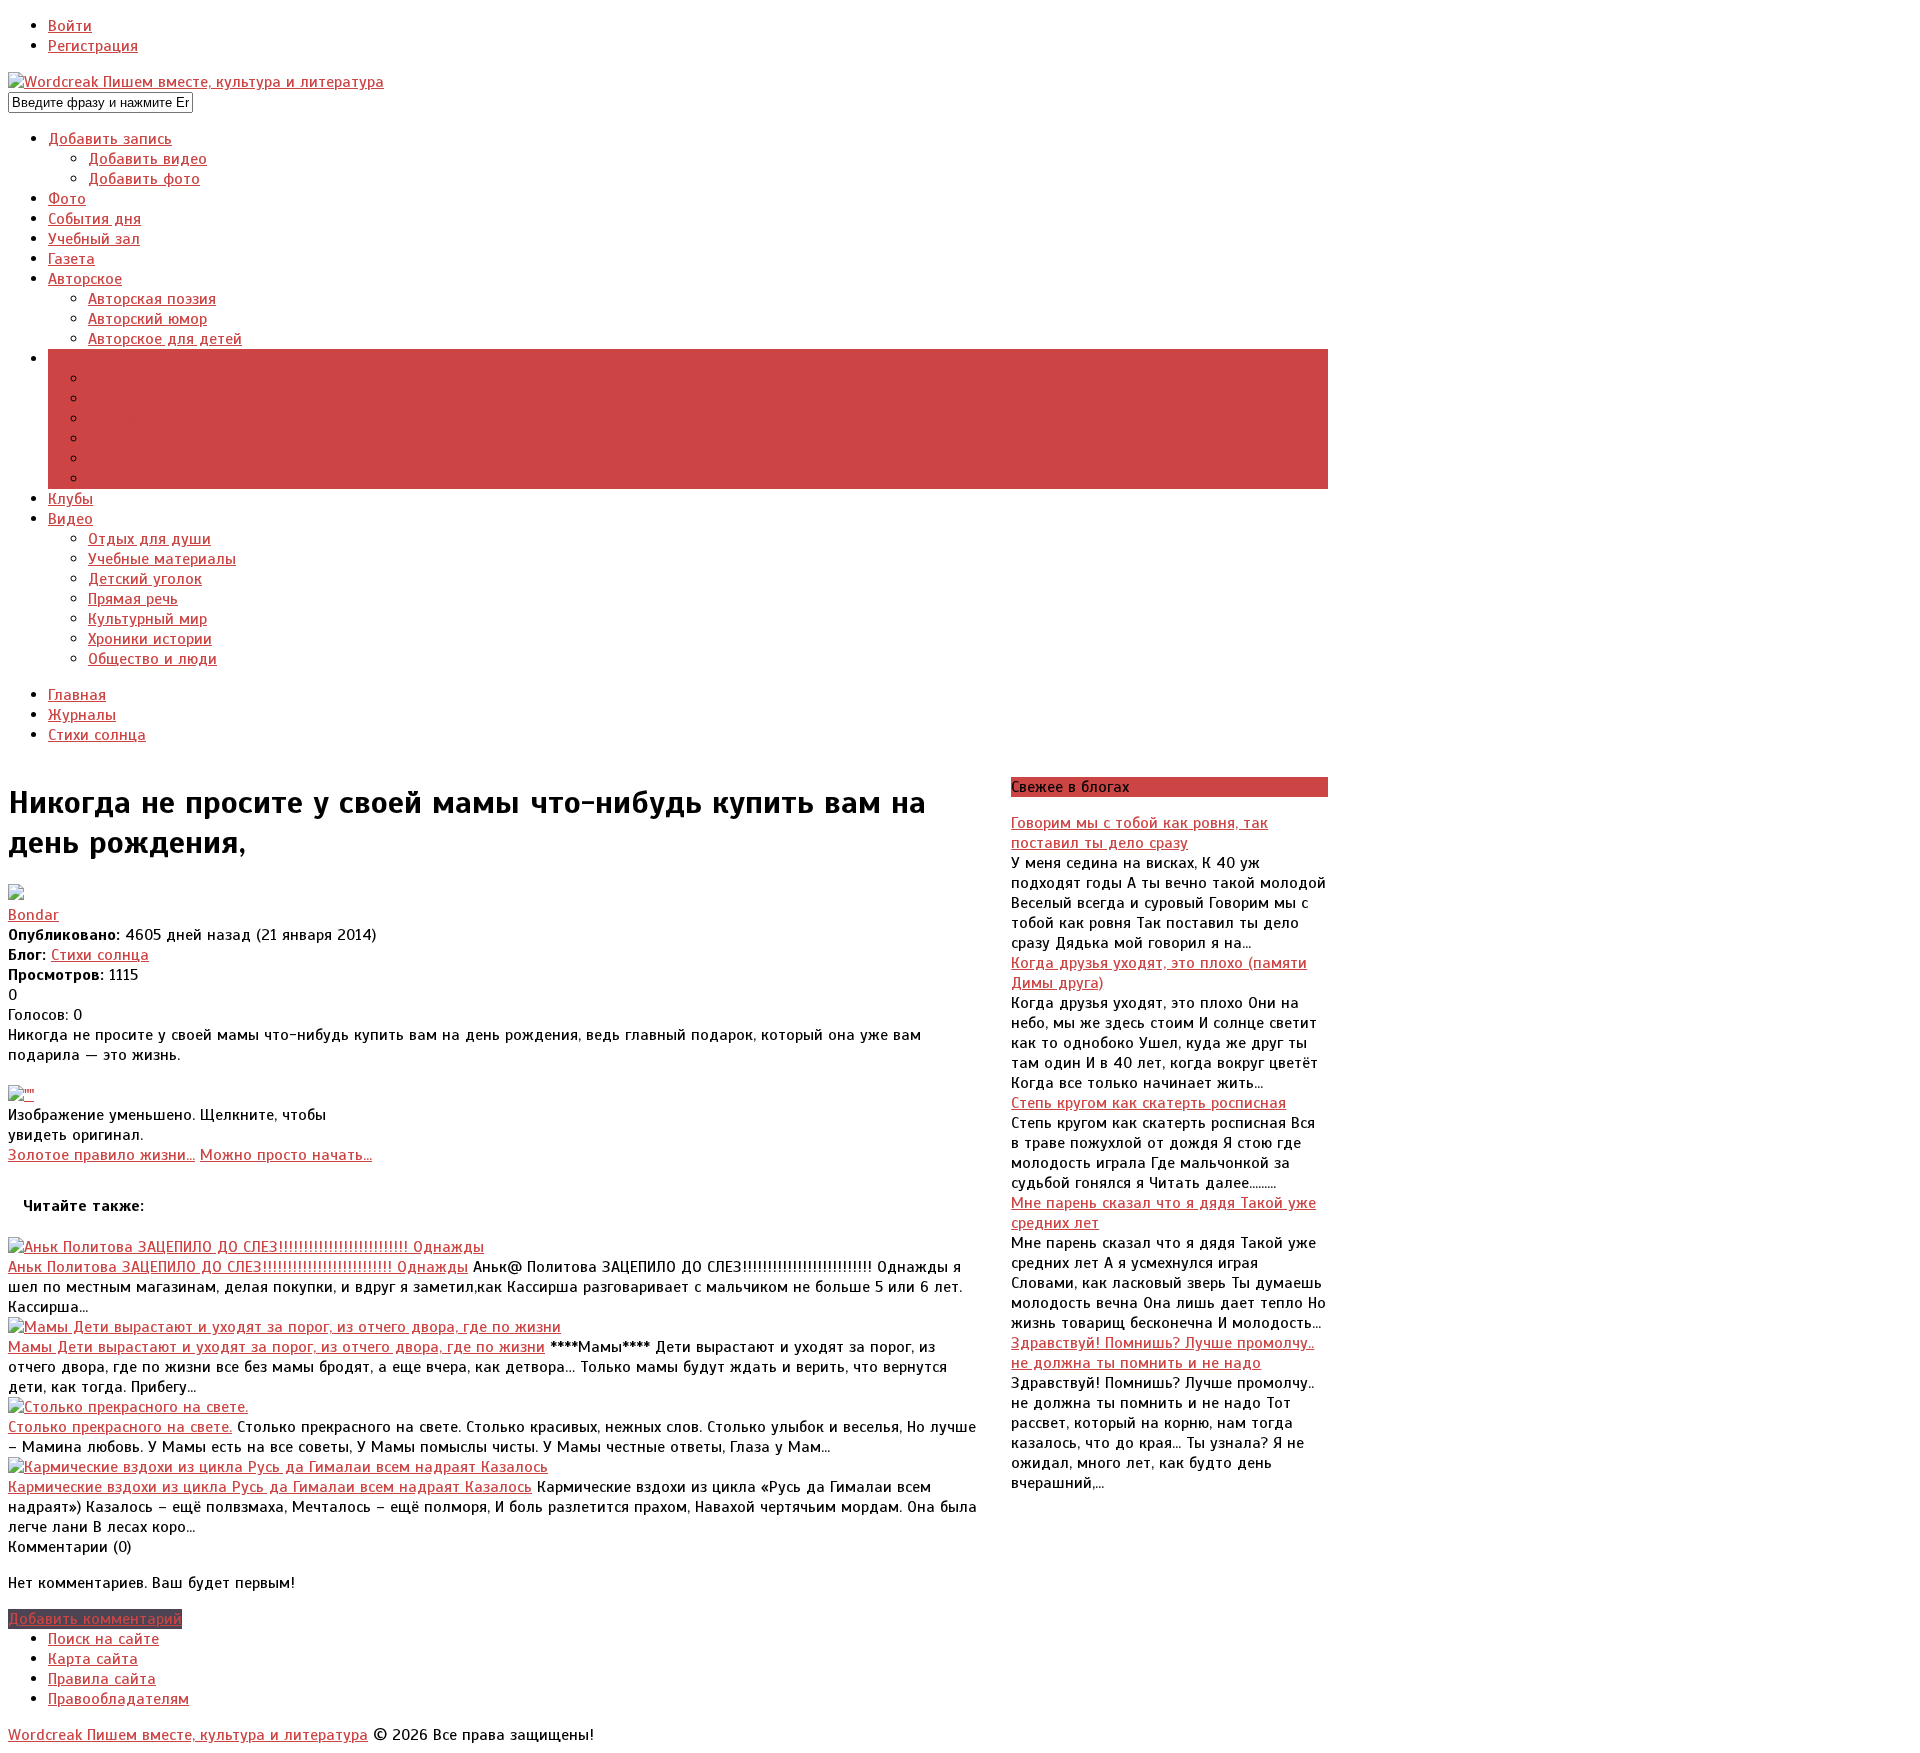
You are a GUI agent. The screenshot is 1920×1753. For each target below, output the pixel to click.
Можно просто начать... (286, 1155)
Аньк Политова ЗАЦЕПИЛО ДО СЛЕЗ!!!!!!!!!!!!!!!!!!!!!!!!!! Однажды (238, 1267)
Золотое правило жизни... (101, 1155)
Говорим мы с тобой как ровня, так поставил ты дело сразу (1139, 833)
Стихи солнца (100, 955)
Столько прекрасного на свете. (120, 1427)
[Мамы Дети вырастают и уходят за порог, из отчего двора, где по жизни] (284, 1327)
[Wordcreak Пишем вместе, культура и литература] (196, 82)
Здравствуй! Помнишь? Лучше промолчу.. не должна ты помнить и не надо (1162, 1353)
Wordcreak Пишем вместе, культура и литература (188, 1735)
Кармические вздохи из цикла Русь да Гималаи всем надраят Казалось (270, 1487)
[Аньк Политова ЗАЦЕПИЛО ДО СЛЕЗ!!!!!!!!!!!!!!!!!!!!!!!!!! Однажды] (246, 1247)
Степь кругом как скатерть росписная (1148, 1103)
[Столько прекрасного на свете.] (128, 1407)
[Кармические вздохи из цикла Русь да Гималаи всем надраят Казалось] (278, 1467)
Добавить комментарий (95, 1619)
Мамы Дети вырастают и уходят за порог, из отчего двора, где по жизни (276, 1347)
